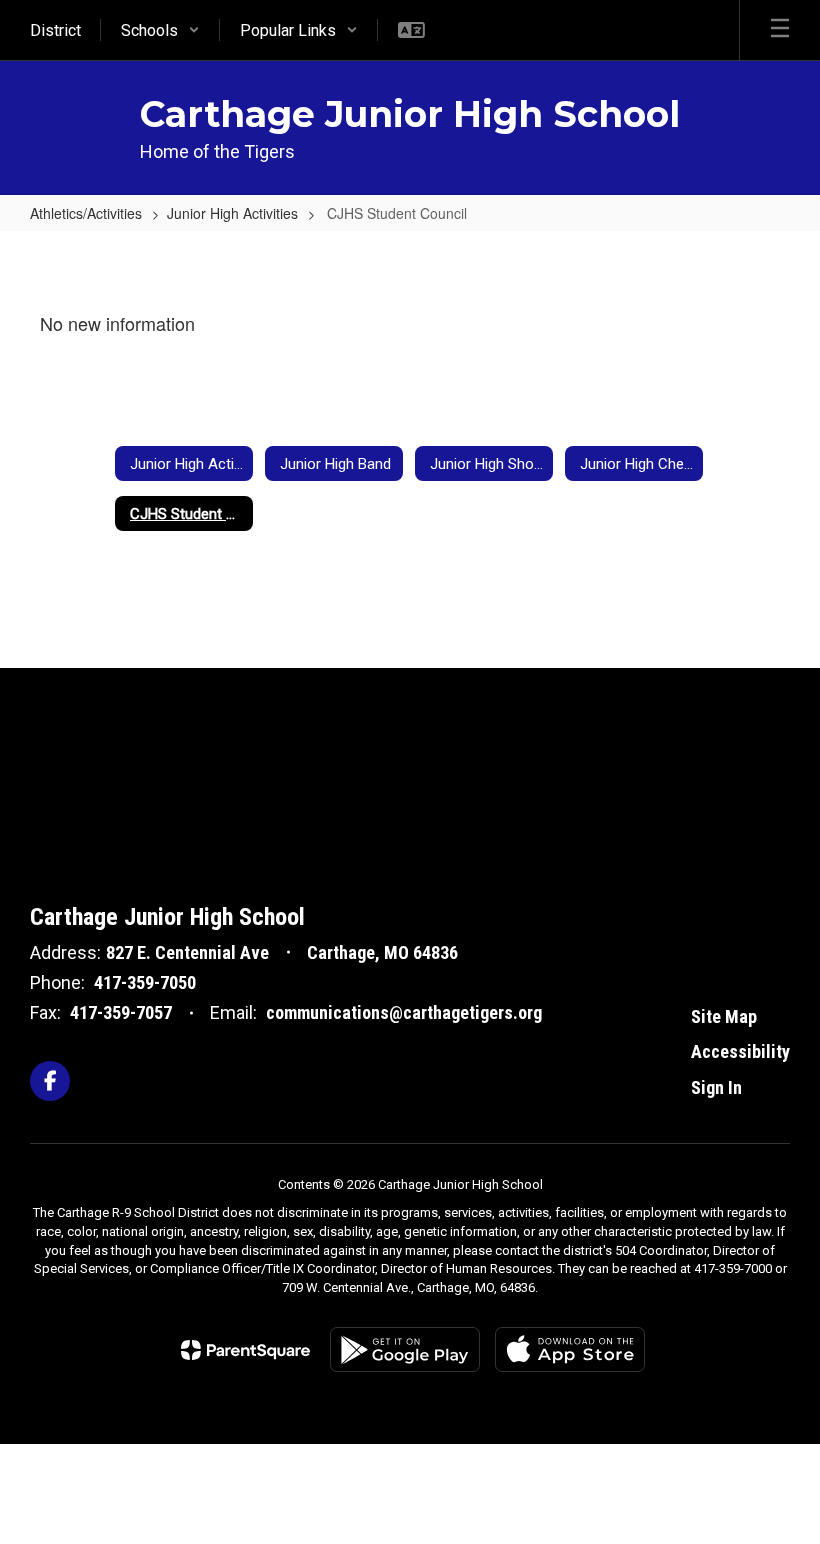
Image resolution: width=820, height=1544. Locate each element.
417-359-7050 (145, 982)
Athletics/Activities (86, 213)
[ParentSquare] (245, 1350)
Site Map (724, 1016)
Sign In (716, 1087)
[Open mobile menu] (780, 30)
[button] (160, 30)
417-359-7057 (121, 1012)
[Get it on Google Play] (405, 1349)
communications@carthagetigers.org (404, 1012)
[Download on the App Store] (570, 1349)
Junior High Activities (232, 213)
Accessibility (740, 1051)
